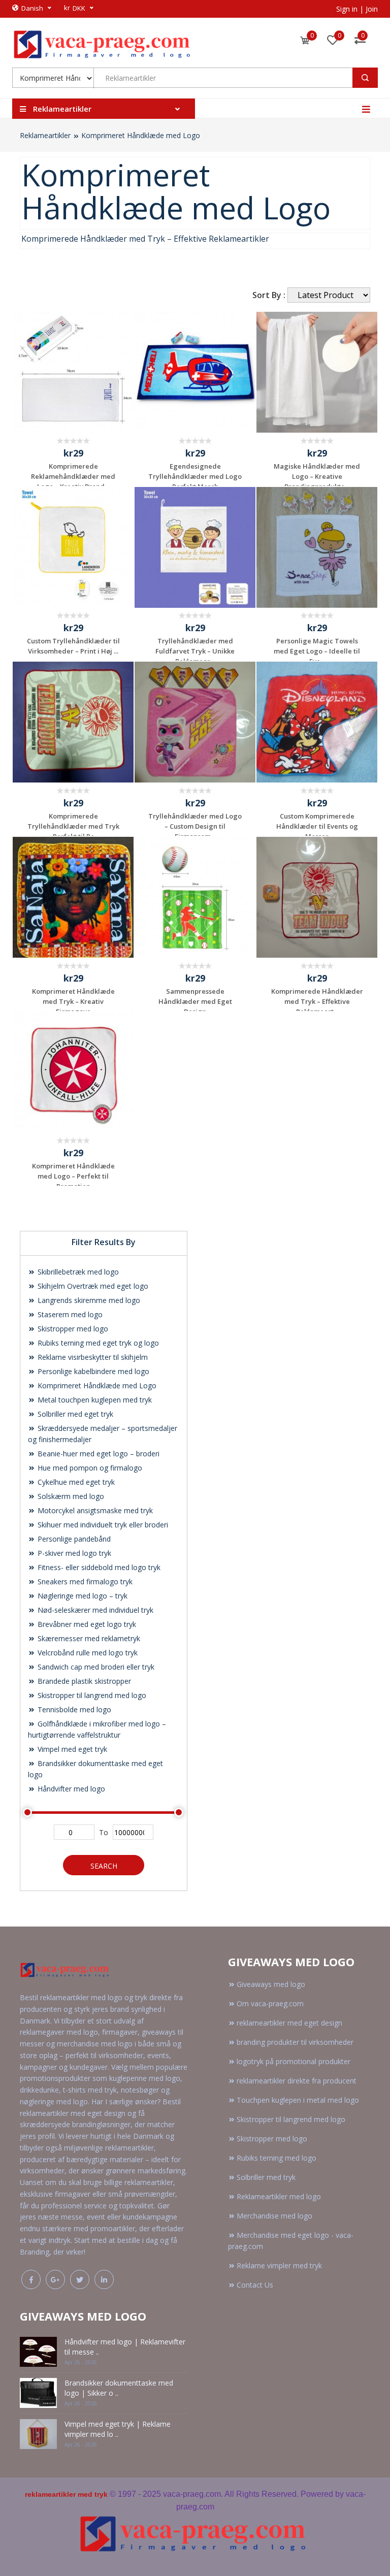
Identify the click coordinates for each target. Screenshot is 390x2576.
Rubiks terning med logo (277, 2158)
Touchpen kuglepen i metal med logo (298, 2100)
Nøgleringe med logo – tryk (82, 1596)
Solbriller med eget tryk (74, 1414)
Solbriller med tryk (266, 2177)
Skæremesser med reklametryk (88, 1638)
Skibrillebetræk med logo (77, 1272)
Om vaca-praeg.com (270, 2003)
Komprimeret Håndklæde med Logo (141, 135)
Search (104, 1866)
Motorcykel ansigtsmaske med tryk (94, 1510)
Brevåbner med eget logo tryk (86, 1624)
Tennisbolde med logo (73, 1709)
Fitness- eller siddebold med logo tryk (98, 1567)
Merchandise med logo (274, 2216)
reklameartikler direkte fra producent (297, 2081)
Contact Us (255, 2285)
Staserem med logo (69, 1314)
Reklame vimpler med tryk (279, 2265)
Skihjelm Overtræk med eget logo (92, 1286)
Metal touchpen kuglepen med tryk (94, 1400)
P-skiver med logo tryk (73, 1553)
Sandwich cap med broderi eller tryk (95, 1667)
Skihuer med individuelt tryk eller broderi (102, 1525)
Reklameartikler (45, 135)
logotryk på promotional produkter (294, 2061)
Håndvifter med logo (70, 1789)
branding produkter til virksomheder (295, 2042)
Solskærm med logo (70, 1496)
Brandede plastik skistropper (83, 1681)
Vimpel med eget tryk (71, 1749)
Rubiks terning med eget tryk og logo (97, 1343)
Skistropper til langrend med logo (91, 1695)
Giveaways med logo (271, 1984)
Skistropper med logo (72, 1329)
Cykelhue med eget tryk (75, 1482)
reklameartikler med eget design (289, 2023)
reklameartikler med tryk (66, 2494)
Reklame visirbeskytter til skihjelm (92, 1357)
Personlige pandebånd (73, 1539)
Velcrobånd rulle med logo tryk (87, 1653)
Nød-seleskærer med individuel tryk (94, 1610)
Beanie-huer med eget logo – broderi (97, 1454)
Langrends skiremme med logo (88, 1300)
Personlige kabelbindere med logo (92, 1371)
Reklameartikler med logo (279, 2196)
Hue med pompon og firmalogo (89, 1468)
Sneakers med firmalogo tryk (84, 1582)
